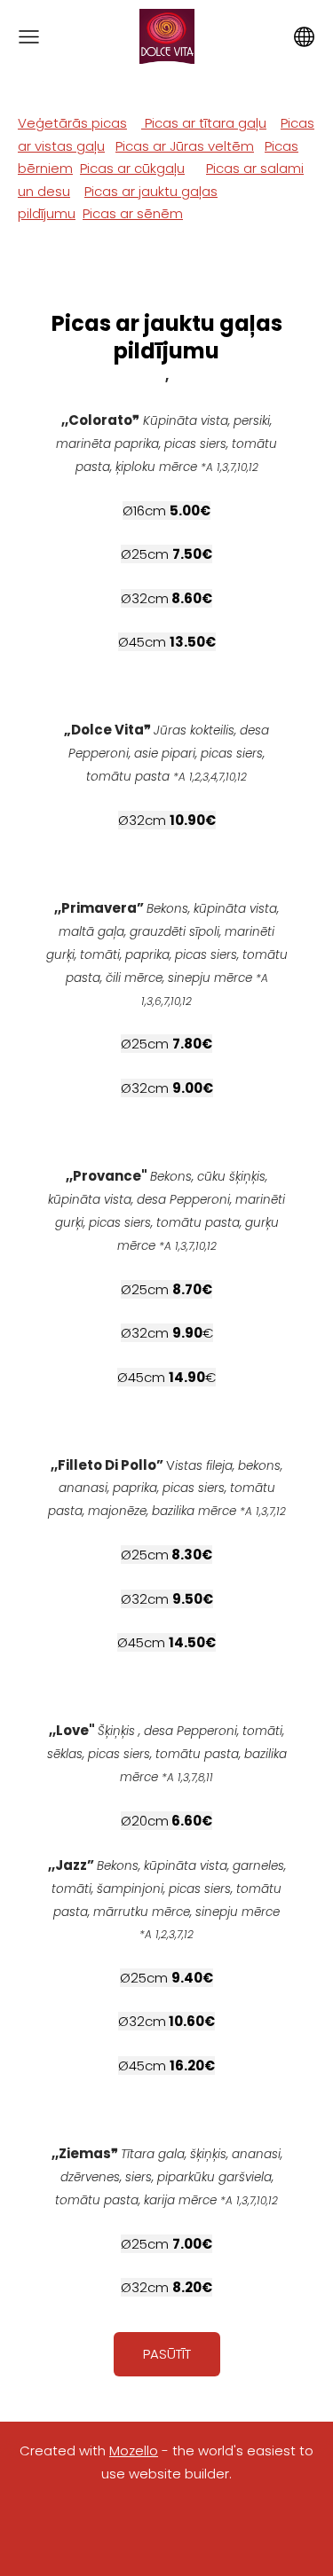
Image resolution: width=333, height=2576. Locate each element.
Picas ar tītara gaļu (204, 123)
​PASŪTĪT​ (167, 2354)
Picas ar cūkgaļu (132, 168)
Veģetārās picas (72, 123)
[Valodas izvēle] (304, 37)
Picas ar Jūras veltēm (185, 146)
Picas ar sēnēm (133, 213)
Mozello (134, 2450)
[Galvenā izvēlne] (29, 37)
